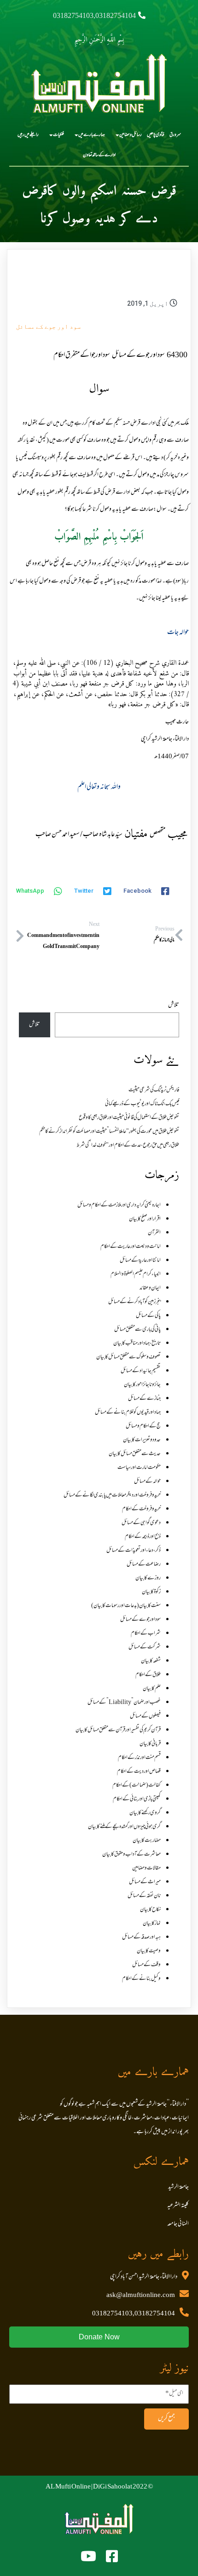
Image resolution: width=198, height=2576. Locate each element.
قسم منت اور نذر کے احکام (139, 1758)
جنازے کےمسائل (144, 1399)
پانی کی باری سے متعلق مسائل (137, 1330)
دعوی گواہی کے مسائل (141, 1523)
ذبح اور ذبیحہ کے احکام (143, 1537)
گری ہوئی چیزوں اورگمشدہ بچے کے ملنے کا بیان (124, 1827)
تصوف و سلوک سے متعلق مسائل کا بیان (128, 1357)
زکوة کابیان (151, 1592)
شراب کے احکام (146, 1634)
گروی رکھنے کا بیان (145, 1813)
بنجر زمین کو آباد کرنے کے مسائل (134, 1302)
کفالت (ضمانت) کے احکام (137, 1785)
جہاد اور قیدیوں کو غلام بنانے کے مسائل (128, 1413)
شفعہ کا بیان (151, 1661)
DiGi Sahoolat (113, 2487)
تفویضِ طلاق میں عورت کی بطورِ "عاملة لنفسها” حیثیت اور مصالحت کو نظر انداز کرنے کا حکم (109, 1132)
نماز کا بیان (152, 1924)
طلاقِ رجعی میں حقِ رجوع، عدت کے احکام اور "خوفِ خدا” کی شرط (128, 1146)
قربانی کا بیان (150, 1744)
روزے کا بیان (148, 1578)
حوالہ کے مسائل (147, 1482)
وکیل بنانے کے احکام (141, 1979)
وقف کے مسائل (146, 1965)
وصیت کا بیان (149, 1951)
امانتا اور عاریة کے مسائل (140, 1261)
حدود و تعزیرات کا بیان (142, 1440)
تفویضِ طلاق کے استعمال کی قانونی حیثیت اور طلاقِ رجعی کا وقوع (129, 1118)
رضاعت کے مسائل (144, 1564)
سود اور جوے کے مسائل (48, 326)
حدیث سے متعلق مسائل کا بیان (135, 1454)
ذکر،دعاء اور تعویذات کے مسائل (134, 1551)
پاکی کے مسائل (148, 1316)
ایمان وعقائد (150, 1288)
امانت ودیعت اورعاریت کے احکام (131, 1247)
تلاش (174, 1006)
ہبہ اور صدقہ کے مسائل (141, 1937)
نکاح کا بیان (150, 1910)
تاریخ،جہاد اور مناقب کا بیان (137, 1343)
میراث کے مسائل (145, 1882)
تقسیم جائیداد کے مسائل (141, 1371)
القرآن (154, 1233)
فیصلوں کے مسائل (145, 1716)
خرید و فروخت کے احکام (141, 1509)
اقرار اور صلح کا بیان (145, 1219)
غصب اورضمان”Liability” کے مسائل (124, 1703)
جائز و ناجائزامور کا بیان (142, 1385)
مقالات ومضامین (146, 1868)
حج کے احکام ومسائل (143, 1426)
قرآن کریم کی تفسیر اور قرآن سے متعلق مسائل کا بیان (118, 1730)
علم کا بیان (152, 1689)
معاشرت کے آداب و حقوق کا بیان (131, 1855)
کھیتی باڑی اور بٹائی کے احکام (137, 1799)
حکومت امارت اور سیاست (139, 1468)
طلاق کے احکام (148, 1675)
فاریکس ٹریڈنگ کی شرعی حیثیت (154, 1090)
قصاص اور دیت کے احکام (139, 1772)
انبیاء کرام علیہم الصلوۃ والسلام (136, 1274)
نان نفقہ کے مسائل (144, 1896)
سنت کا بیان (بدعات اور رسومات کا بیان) (126, 1606)
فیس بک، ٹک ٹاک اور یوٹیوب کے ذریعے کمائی (142, 1104)
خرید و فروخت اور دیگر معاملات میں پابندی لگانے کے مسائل (112, 1495)
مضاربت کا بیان (147, 1841)
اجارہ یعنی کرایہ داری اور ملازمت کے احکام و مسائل (119, 1205)
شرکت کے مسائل (145, 1647)
